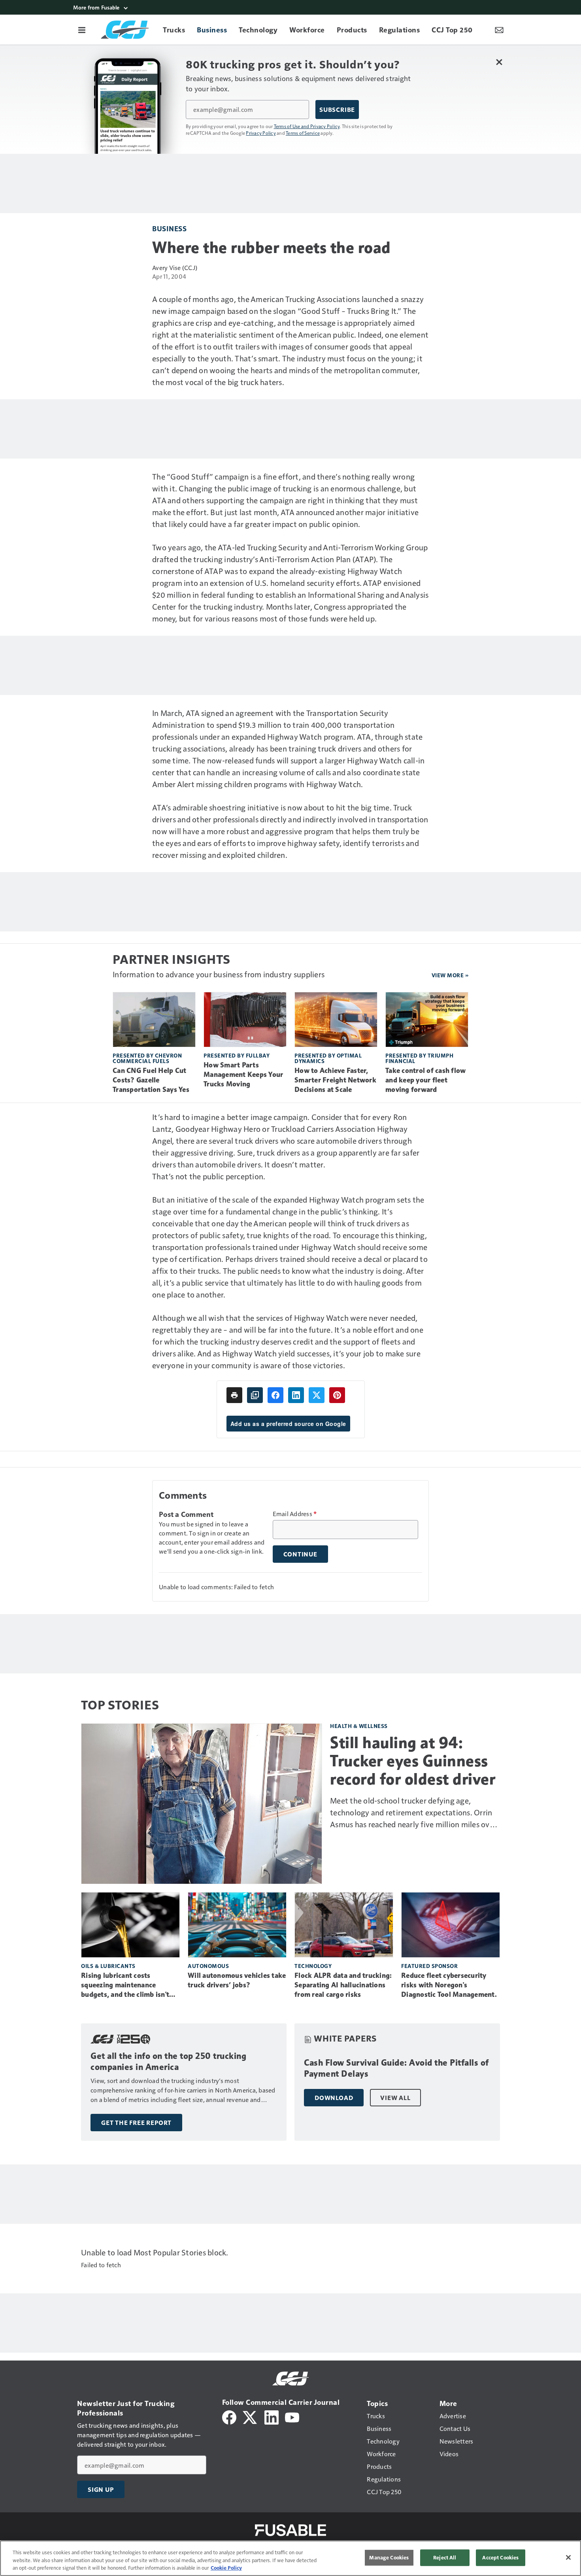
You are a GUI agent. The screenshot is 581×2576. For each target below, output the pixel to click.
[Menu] (82, 30)
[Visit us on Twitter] (250, 2416)
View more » (450, 975)
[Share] (275, 1395)
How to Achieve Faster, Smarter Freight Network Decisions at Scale (335, 1080)
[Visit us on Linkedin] (272, 2416)
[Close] (568, 2557)
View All (395, 2098)
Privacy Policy (261, 133)
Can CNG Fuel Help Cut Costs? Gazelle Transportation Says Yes (151, 1080)
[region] (290, 2558)
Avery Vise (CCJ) (175, 267)
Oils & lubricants (108, 1966)
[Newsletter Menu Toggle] (499, 30)
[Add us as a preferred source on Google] (255, 1395)
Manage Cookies (389, 2557)
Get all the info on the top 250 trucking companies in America (168, 2061)
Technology (313, 1966)
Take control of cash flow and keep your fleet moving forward (425, 1080)
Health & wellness (359, 1726)
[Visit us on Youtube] (292, 2416)
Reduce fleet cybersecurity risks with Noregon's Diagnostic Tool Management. (449, 1985)
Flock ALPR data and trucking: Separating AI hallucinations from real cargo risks (343, 1985)
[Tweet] (317, 1395)
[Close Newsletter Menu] (499, 62)
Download (334, 2098)
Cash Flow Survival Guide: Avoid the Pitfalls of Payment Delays (396, 2068)
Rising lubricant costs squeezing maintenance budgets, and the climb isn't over (125, 1985)
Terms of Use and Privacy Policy (307, 126)
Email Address (295, 1514)
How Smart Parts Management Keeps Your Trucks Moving (243, 1075)
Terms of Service (303, 133)
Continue (300, 1554)
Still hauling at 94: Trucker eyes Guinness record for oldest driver (413, 1761)
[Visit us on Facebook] (229, 2416)
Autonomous (208, 1966)
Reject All (445, 2557)
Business (169, 228)
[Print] (234, 1395)
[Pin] (337, 1395)
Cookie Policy (226, 2568)
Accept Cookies (500, 2557)
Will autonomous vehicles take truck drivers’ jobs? (237, 1980)
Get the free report (136, 2123)
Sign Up (101, 2489)
